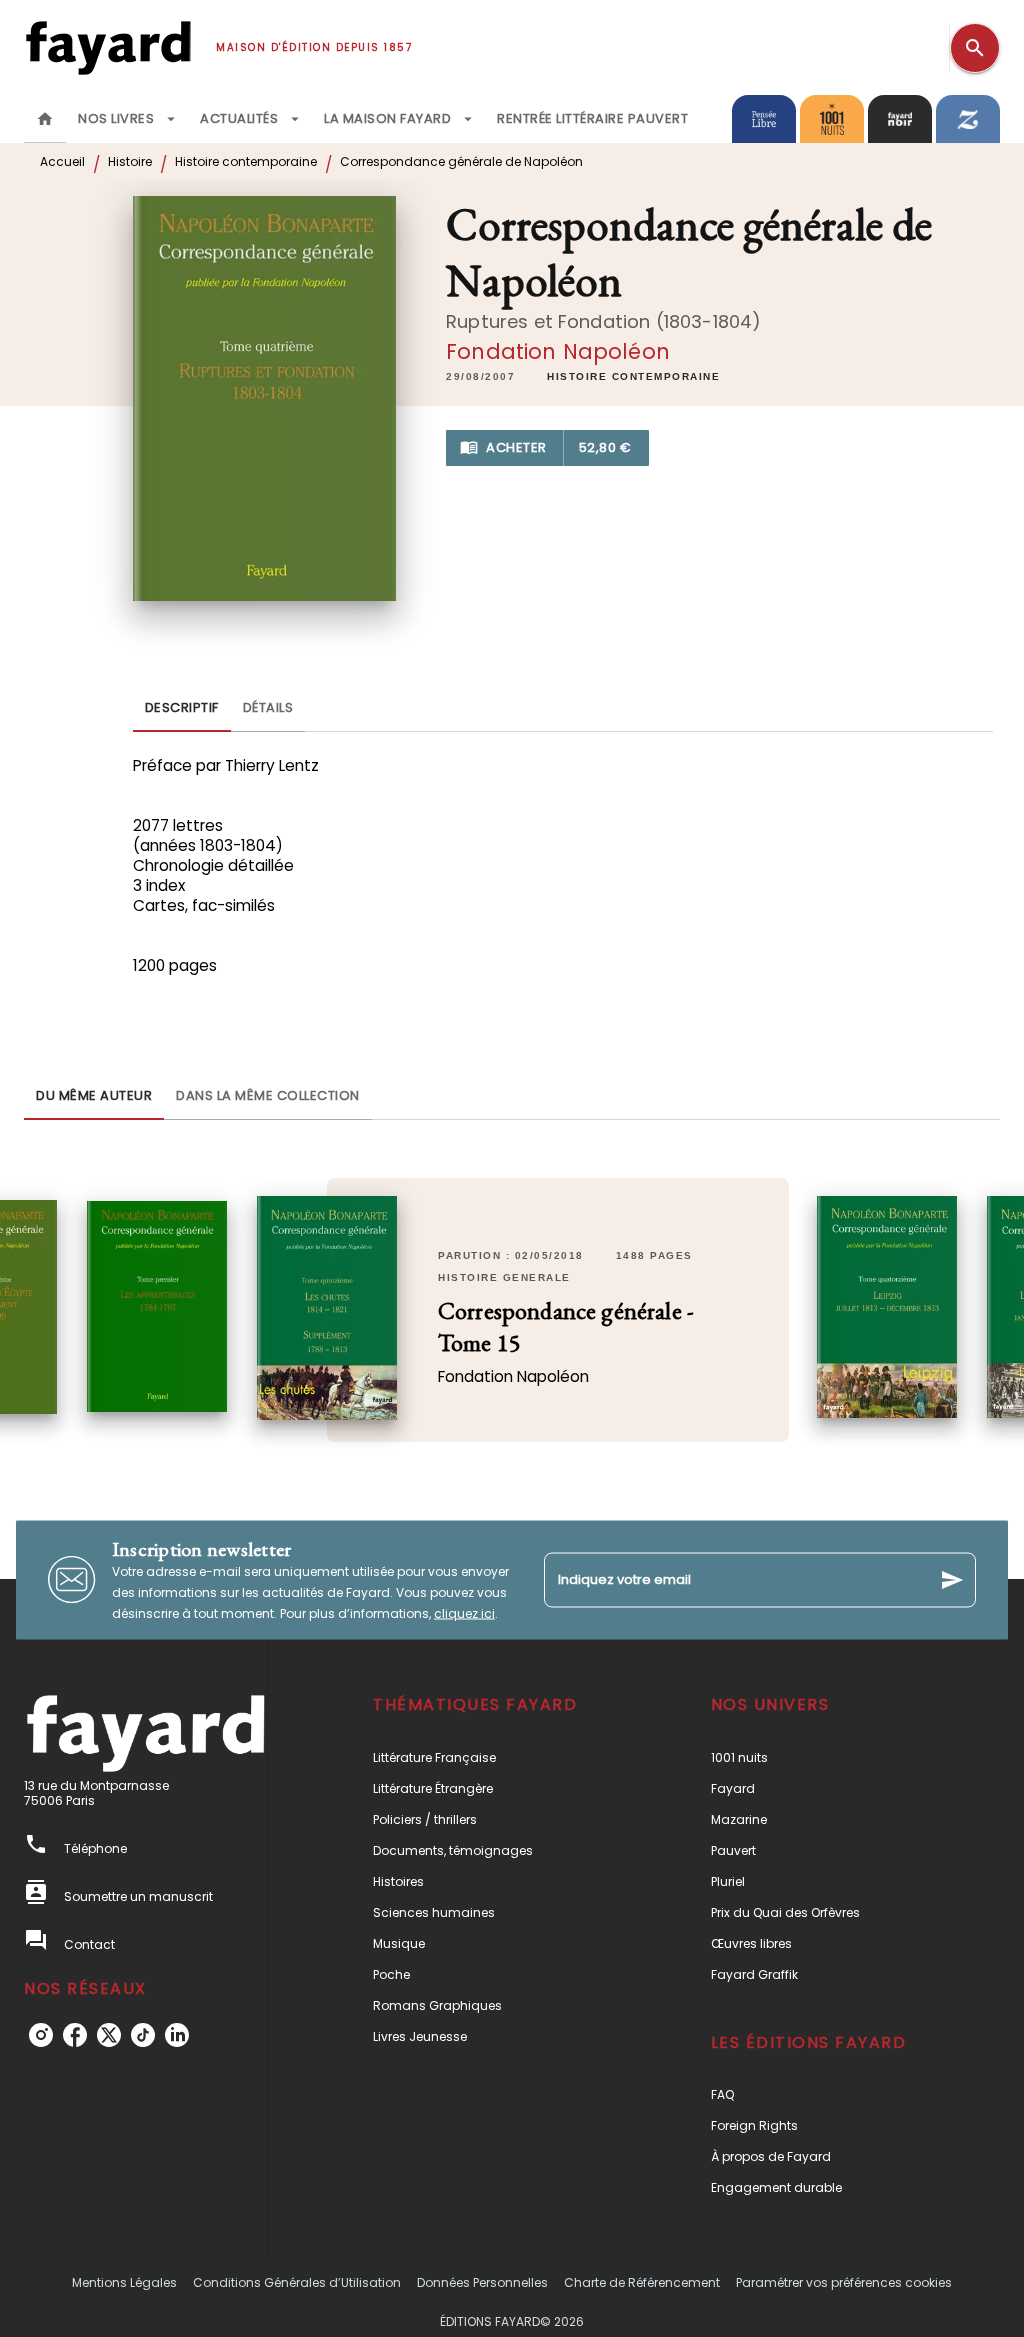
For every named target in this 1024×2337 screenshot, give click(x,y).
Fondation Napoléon (558, 351)
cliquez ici (464, 1612)
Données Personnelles (482, 2282)
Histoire (130, 161)
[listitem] (41, 2035)
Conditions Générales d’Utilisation (297, 2282)
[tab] (45, 119)
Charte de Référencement (642, 2282)
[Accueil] (108, 47)
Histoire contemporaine (246, 161)
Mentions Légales (124, 2282)
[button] (633, 377)
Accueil (62, 161)
